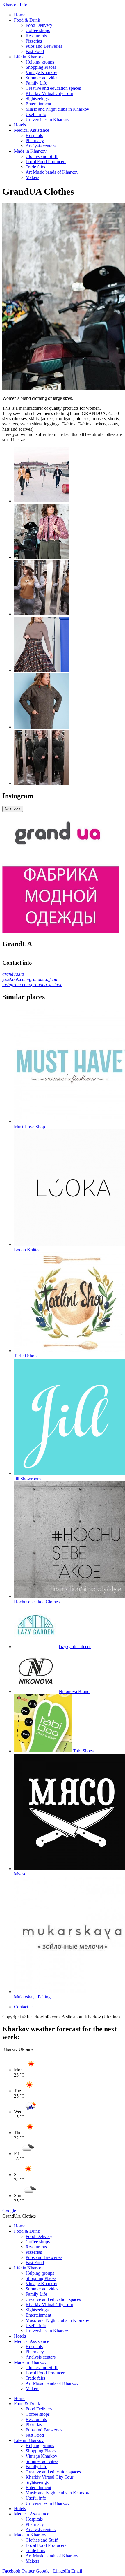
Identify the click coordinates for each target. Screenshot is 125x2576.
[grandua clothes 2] (42, 557)
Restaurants (36, 36)
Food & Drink (27, 20)
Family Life (36, 83)
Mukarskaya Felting (32, 1997)
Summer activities (42, 78)
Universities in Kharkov (48, 120)
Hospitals (34, 135)
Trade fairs (35, 167)
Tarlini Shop (25, 1356)
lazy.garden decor (75, 1647)
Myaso (20, 1874)
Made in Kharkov (30, 151)
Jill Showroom (27, 1479)
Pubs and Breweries (44, 46)
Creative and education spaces (53, 88)
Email (77, 2571)
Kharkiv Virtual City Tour (49, 93)
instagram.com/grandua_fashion (32, 985)
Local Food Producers (46, 162)
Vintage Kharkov (41, 72)
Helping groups (40, 62)
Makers (32, 177)
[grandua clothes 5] (42, 727)
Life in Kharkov (29, 57)
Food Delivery (39, 25)
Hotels (20, 125)
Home (20, 15)
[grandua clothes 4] (42, 670)
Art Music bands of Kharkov (52, 172)
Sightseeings (37, 99)
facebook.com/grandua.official (30, 979)
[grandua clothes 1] (42, 501)
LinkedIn (62, 2571)
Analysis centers (41, 146)
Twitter (28, 2571)
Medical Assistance (32, 130)
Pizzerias (34, 41)
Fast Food (35, 51)
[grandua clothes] (42, 783)
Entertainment (38, 104)
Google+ (10, 2211)
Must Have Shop (30, 1127)
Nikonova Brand (74, 1691)
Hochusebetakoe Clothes (37, 1602)
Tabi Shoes (83, 1751)
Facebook (11, 2571)
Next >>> (13, 809)
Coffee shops (38, 30)
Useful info (36, 114)
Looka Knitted (27, 1250)
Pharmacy (35, 141)
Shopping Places (41, 67)
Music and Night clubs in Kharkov (57, 109)
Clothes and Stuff (42, 156)
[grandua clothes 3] (42, 614)
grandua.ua (13, 974)
